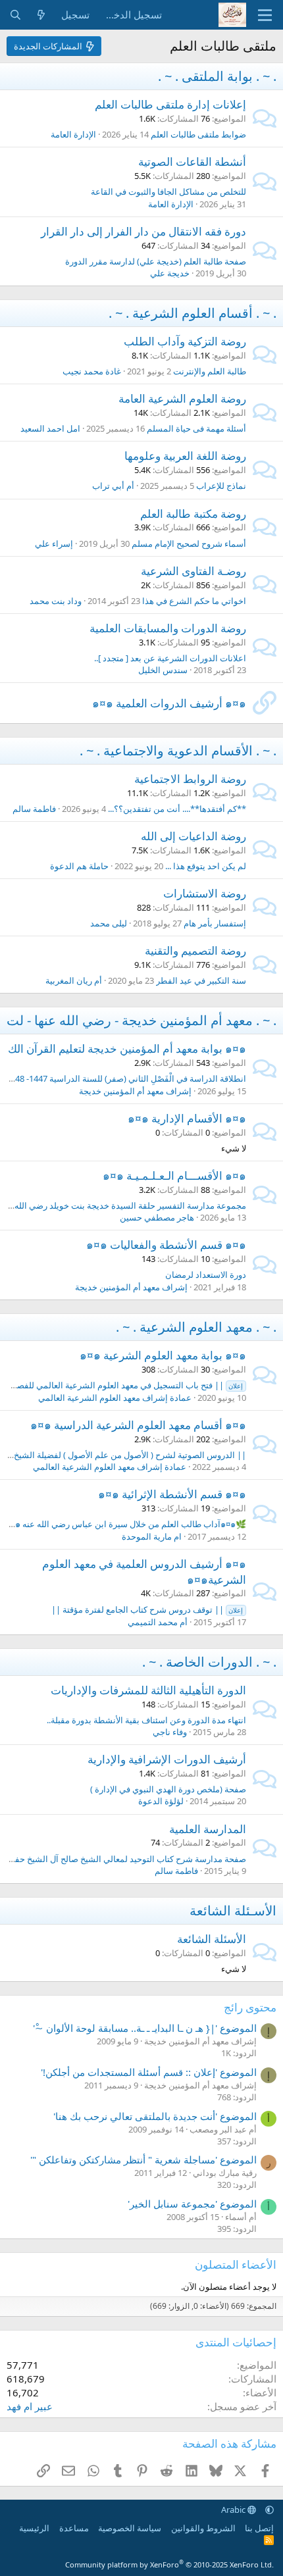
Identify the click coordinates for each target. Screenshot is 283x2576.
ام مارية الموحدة (152, 1536)
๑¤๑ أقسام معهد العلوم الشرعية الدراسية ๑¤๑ (138, 1425)
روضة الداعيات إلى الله (193, 836)
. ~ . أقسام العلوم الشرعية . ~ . (193, 313)
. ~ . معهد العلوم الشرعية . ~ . (196, 1327)
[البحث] (15, 15)
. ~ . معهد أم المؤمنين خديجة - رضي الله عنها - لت (141, 1020)
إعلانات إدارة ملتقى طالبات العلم (170, 104)
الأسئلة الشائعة (212, 1939)
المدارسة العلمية (208, 1829)
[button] (270, 2510)
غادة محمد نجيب (92, 371)
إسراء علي (54, 543)
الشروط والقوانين (203, 2528)
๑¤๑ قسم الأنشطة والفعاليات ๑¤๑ (166, 1245)
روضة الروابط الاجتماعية (190, 779)
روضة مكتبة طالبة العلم (193, 514)
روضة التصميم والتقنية (195, 950)
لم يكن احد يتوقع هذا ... (206, 866)
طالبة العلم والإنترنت (210, 371)
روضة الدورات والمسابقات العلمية (168, 628)
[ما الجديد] (41, 15)
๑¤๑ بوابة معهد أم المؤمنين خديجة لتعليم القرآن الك (127, 1048)
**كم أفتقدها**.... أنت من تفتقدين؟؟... (177, 809)
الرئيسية (34, 2528)
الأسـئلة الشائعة (233, 1910)
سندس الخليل (163, 670)
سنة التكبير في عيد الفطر (201, 980)
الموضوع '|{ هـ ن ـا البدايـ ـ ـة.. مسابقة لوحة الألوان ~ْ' (145, 2028)
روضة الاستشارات (205, 893)
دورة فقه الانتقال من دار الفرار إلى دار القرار (143, 231)
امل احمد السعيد (50, 428)
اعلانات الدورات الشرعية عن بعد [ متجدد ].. (170, 658)
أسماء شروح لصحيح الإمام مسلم (189, 543)
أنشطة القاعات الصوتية (192, 162)
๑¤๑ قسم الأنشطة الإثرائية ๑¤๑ (172, 1494)
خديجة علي (170, 273)
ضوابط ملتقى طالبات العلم (198, 134)
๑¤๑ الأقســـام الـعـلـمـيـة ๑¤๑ (174, 1175)
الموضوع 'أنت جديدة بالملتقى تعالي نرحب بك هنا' (155, 2116)
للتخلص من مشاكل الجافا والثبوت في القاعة (168, 191)
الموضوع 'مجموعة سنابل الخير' (192, 2204)
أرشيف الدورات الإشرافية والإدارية (167, 1759)
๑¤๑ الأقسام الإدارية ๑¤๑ (187, 1118)
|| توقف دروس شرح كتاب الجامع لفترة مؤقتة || (147, 1609)
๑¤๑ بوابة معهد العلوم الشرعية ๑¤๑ (163, 1355)
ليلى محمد (109, 923)
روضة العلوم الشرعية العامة (182, 398)
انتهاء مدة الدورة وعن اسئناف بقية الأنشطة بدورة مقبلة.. (146, 1720)
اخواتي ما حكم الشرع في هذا (194, 601)
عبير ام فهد (30, 2406)
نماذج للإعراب (221, 486)
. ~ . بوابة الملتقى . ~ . (217, 76)
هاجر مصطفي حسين (157, 1217)
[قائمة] (265, 15)
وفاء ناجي (170, 1732)
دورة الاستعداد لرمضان (206, 1275)
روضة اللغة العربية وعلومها (185, 456)
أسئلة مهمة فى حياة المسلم (196, 428)
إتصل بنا (259, 2528)
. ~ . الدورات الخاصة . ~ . (209, 1662)
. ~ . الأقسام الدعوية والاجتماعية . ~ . (178, 750)
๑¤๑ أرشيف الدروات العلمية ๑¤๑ (169, 703)
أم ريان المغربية (74, 980)
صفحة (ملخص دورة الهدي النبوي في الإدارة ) (168, 1789)
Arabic (234, 2510)
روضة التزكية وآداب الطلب (185, 341)
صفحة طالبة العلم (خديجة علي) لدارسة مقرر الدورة (156, 261)
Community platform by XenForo (169, 2564)
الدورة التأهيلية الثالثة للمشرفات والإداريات (148, 1690)
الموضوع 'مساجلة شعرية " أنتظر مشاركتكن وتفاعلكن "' (143, 2159)
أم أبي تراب (113, 486)
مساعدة (74, 2528)
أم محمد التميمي (158, 1622)
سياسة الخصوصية (130, 2528)
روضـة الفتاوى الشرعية (193, 571)
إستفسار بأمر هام (215, 923)
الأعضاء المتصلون (236, 2264)
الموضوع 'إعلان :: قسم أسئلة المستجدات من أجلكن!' (149, 2072)
